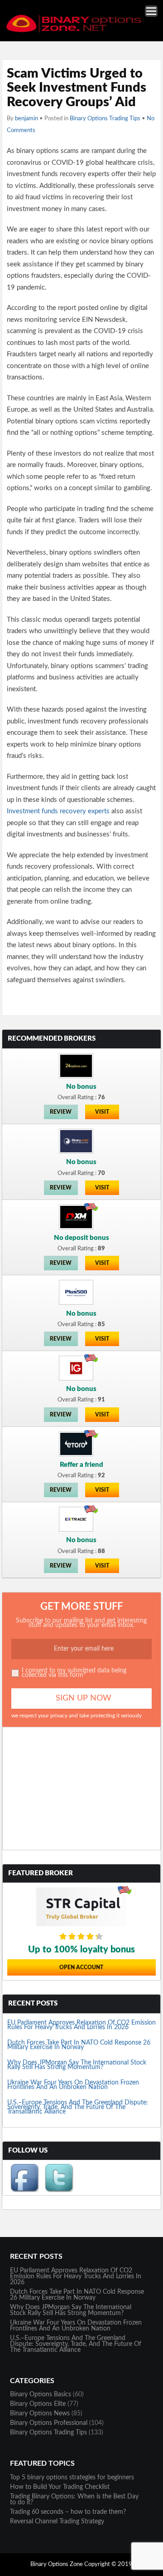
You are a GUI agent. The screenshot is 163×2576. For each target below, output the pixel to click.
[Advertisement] (82, 1789)
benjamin (26, 119)
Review (61, 1112)
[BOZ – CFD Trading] (80, 31)
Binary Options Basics (41, 2394)
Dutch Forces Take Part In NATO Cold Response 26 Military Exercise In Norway (79, 2045)
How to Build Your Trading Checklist (60, 2487)
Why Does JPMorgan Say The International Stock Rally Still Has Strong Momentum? (77, 2065)
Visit (102, 1112)
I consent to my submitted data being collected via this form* (74, 1673)
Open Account (81, 1967)
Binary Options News (40, 2414)
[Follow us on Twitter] (59, 2190)
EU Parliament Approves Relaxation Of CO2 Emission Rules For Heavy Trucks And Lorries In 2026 (81, 2025)
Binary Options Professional (49, 2423)
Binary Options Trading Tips (105, 119)
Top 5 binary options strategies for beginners (72, 2478)
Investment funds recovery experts (58, 811)
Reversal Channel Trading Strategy (57, 2522)
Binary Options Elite (38, 2404)
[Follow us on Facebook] (24, 2190)
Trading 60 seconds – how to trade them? (68, 2512)
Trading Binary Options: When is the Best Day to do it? (74, 2500)
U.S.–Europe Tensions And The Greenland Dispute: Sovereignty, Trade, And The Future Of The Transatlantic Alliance (78, 2107)
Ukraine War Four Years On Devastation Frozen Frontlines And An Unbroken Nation (73, 2085)
